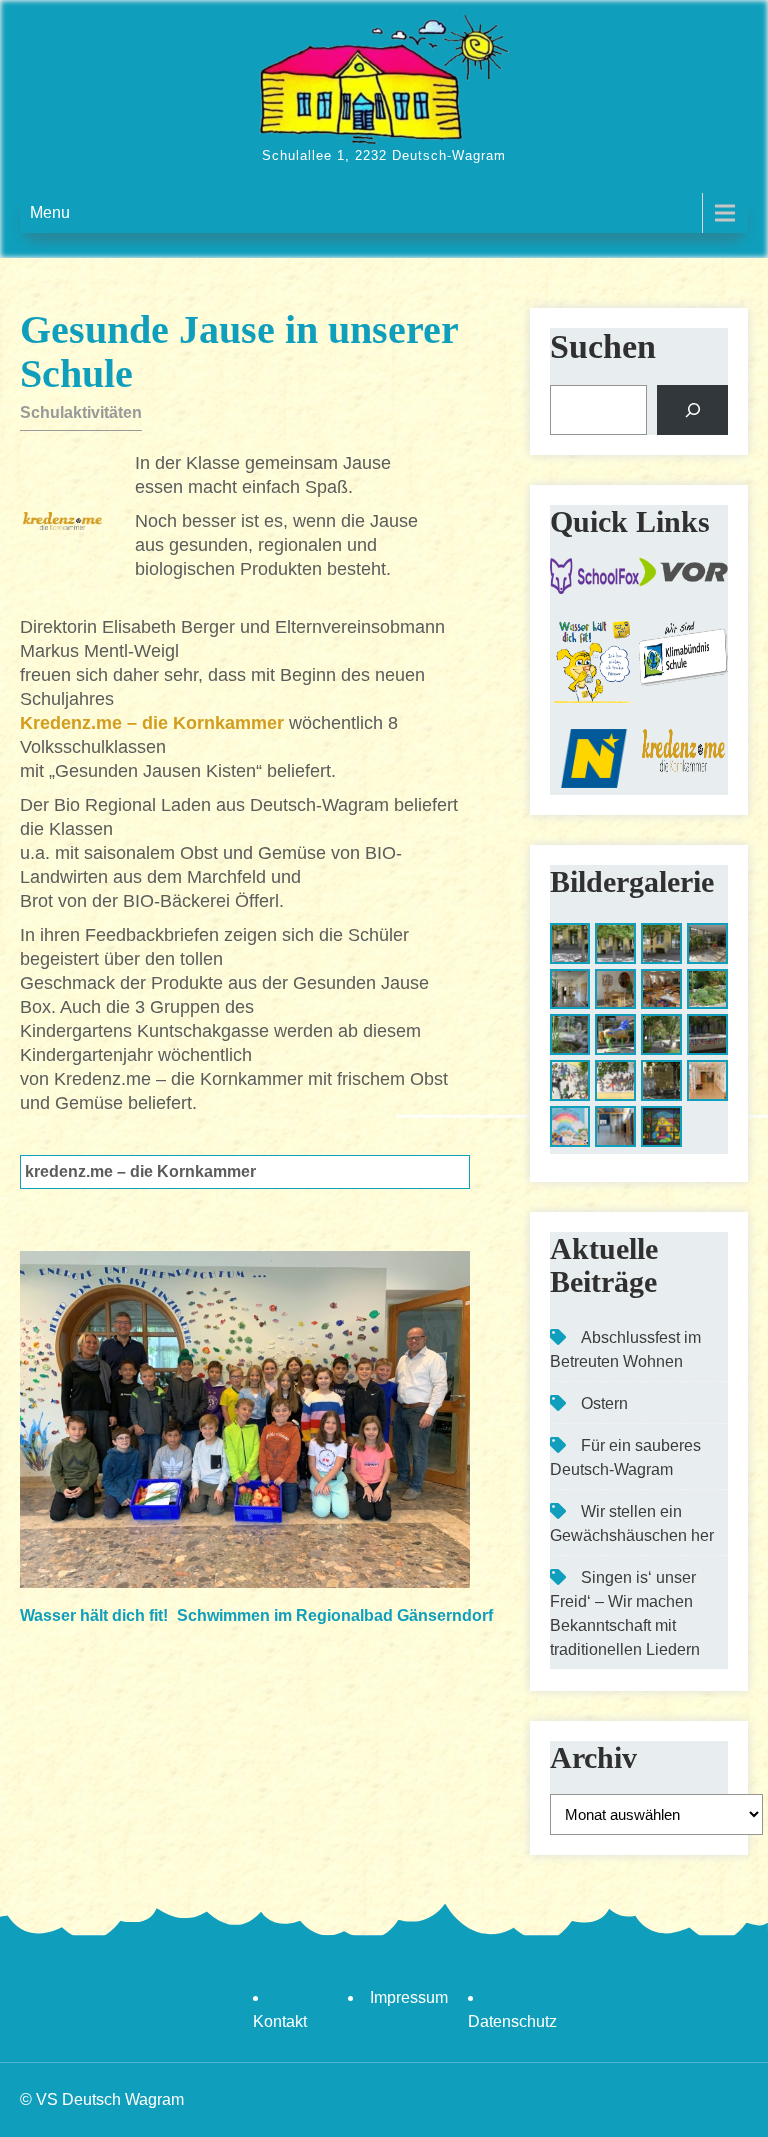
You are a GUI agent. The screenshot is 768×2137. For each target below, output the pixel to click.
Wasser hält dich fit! (94, 1615)
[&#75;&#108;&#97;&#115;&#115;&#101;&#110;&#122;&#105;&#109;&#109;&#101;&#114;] (661, 989)
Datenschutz (512, 2021)
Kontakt (280, 2021)
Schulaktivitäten (81, 412)
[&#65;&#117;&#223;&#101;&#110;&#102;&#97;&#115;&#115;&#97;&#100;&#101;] (570, 1080)
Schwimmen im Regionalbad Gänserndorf (335, 1615)
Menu (50, 212)
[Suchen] (692, 409)
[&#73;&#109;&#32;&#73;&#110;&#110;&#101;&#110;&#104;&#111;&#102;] (707, 989)
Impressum (409, 1997)
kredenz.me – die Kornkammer (140, 1171)
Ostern (604, 1403)
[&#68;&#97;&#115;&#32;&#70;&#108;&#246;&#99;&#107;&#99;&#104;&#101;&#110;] (570, 1126)
